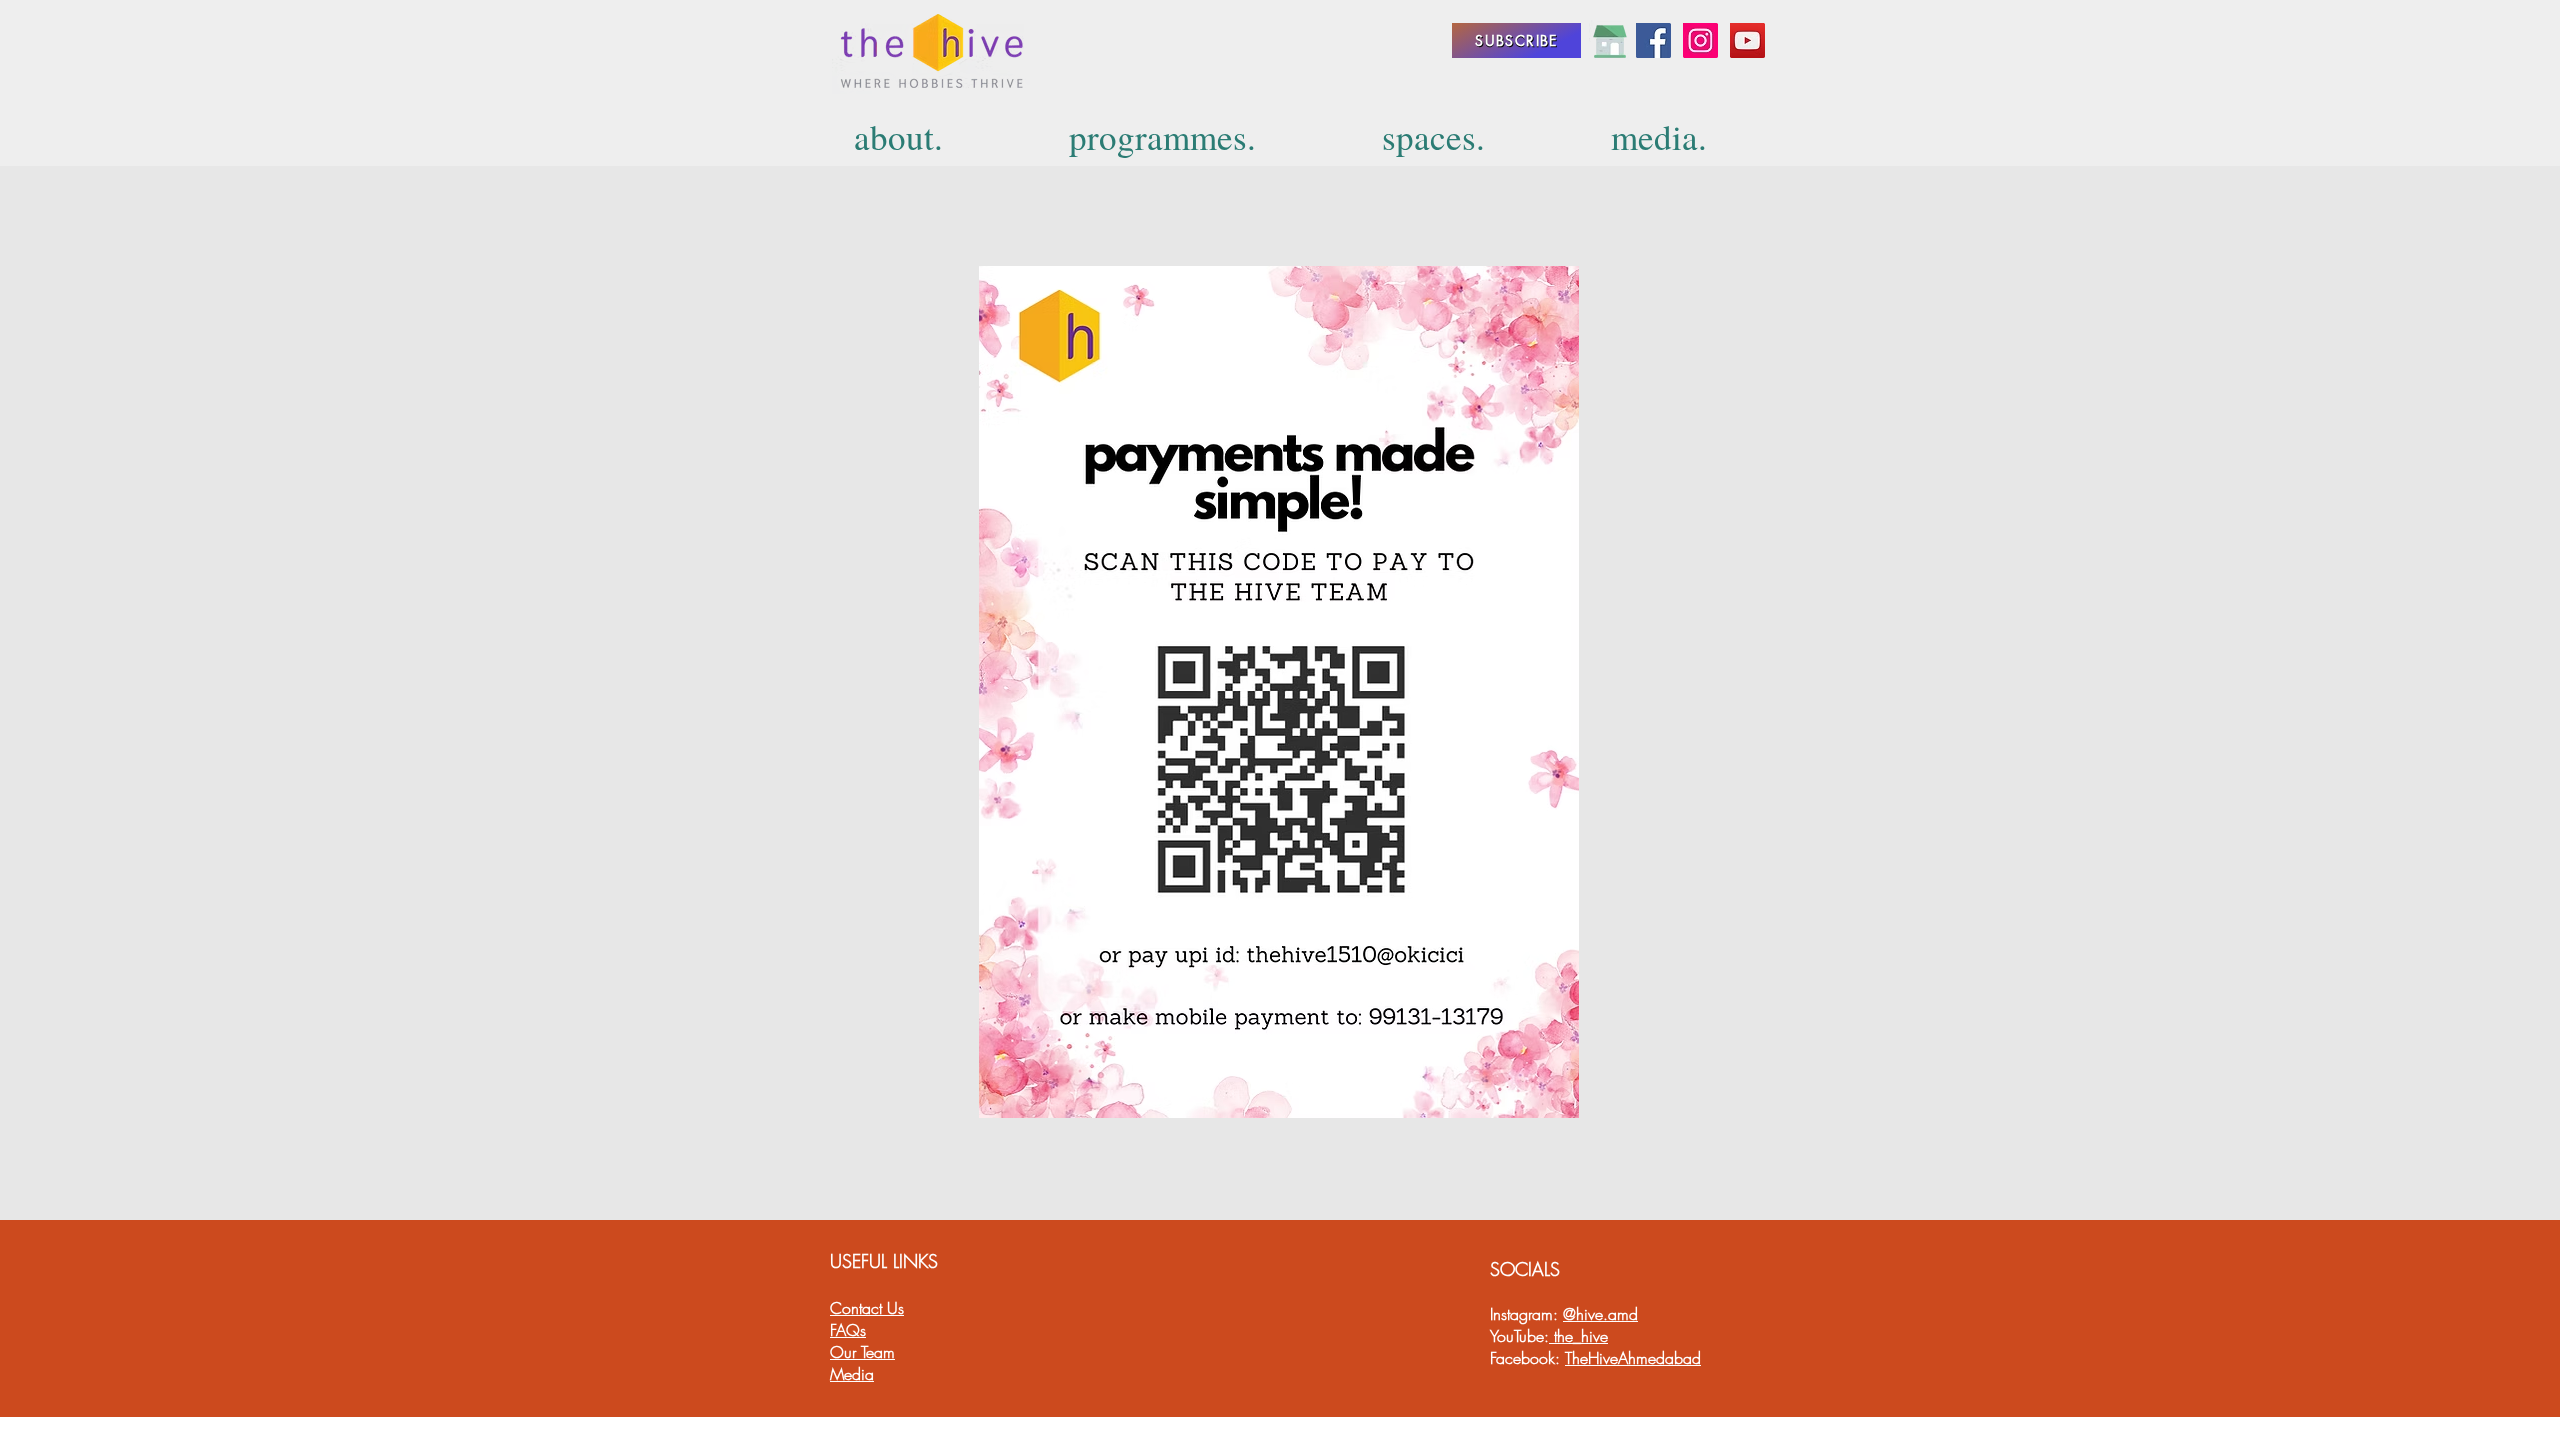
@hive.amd (1600, 1314)
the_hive (1578, 1336)
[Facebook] (1653, 40)
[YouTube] (1747, 40)
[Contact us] (1610, 40)
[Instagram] (1700, 40)
